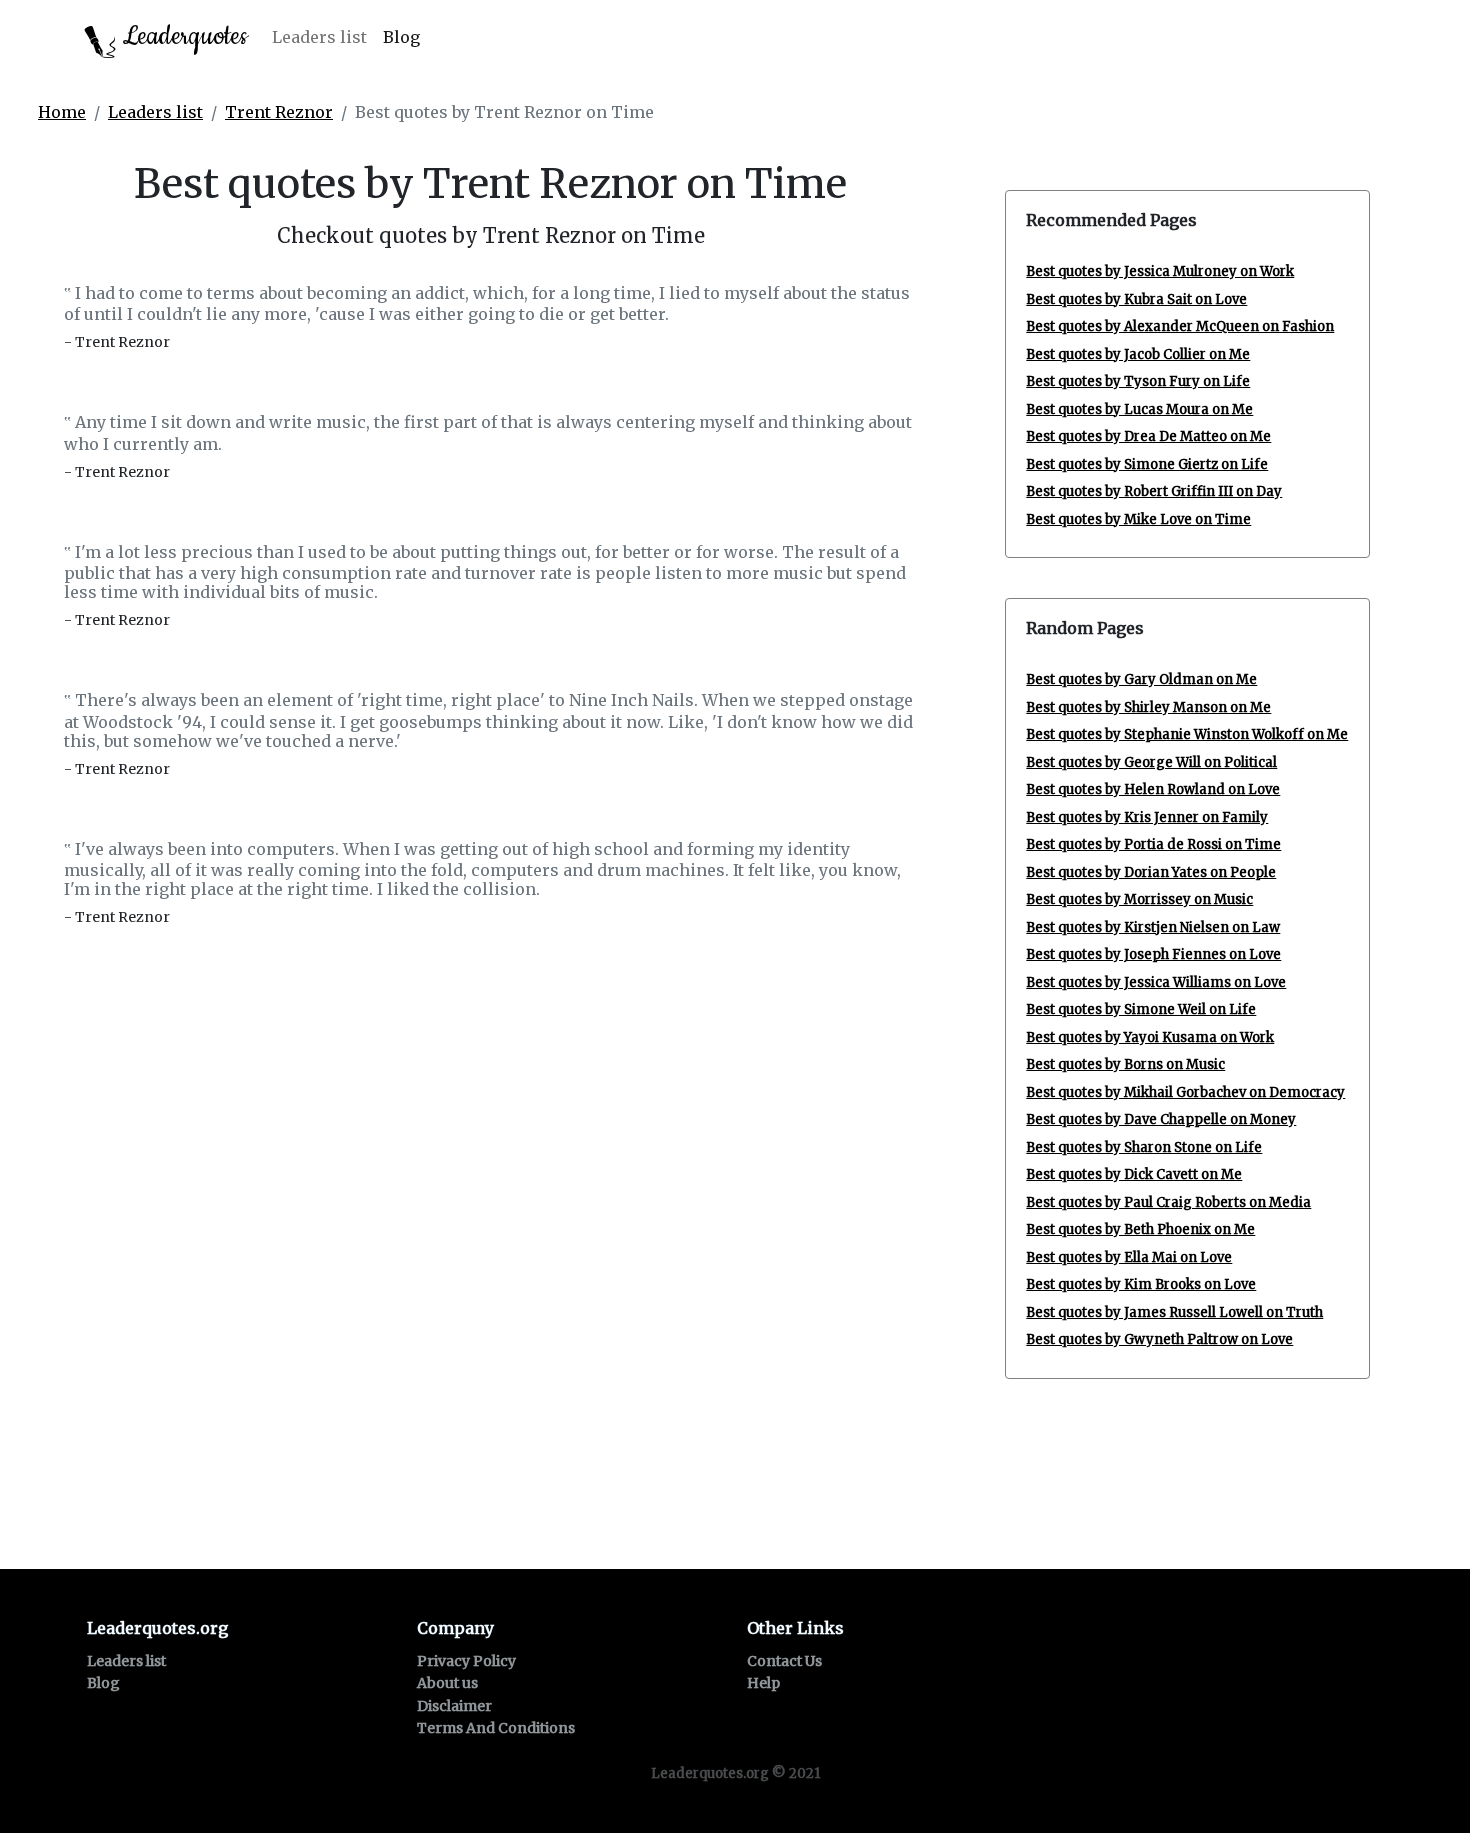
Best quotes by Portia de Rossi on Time (1153, 844)
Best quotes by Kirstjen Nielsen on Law (1153, 927)
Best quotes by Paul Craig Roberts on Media (1168, 1202)
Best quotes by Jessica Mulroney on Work (1160, 271)
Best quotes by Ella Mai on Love (1129, 1257)
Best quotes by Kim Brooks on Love (1141, 1284)
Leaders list (319, 37)
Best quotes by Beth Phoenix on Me (1140, 1229)
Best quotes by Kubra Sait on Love (1136, 299)
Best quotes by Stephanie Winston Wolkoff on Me (1187, 734)
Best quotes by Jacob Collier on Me (1138, 354)
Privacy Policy (466, 1661)
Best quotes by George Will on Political (1151, 762)
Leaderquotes (182, 36)
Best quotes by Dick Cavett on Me (1134, 1174)
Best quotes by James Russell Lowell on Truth (1174, 1312)
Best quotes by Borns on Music (1125, 1064)
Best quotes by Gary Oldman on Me (1141, 679)
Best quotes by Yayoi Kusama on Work (1150, 1037)
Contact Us (784, 1661)
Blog (401, 37)
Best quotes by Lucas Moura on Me (1139, 409)
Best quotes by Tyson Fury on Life (1138, 381)
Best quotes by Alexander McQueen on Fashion (1180, 326)
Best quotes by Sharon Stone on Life (1144, 1147)
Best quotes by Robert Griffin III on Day (1154, 491)
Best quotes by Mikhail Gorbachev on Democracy (1185, 1092)
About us (447, 1683)
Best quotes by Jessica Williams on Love (1156, 982)
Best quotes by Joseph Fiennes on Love (1153, 954)
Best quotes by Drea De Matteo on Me (1148, 436)
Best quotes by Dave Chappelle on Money (1161, 1119)
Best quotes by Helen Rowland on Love (1153, 789)
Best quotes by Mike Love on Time (1138, 519)
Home (62, 112)
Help (763, 1683)
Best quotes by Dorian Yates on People (1151, 872)
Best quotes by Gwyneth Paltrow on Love (1159, 1339)
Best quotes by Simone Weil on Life (1141, 1009)
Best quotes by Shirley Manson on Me (1148, 707)
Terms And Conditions (496, 1728)
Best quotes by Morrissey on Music (1139, 899)
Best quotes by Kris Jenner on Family (1147, 817)
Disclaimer (454, 1706)
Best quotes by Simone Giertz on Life (1147, 464)
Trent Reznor (279, 112)
